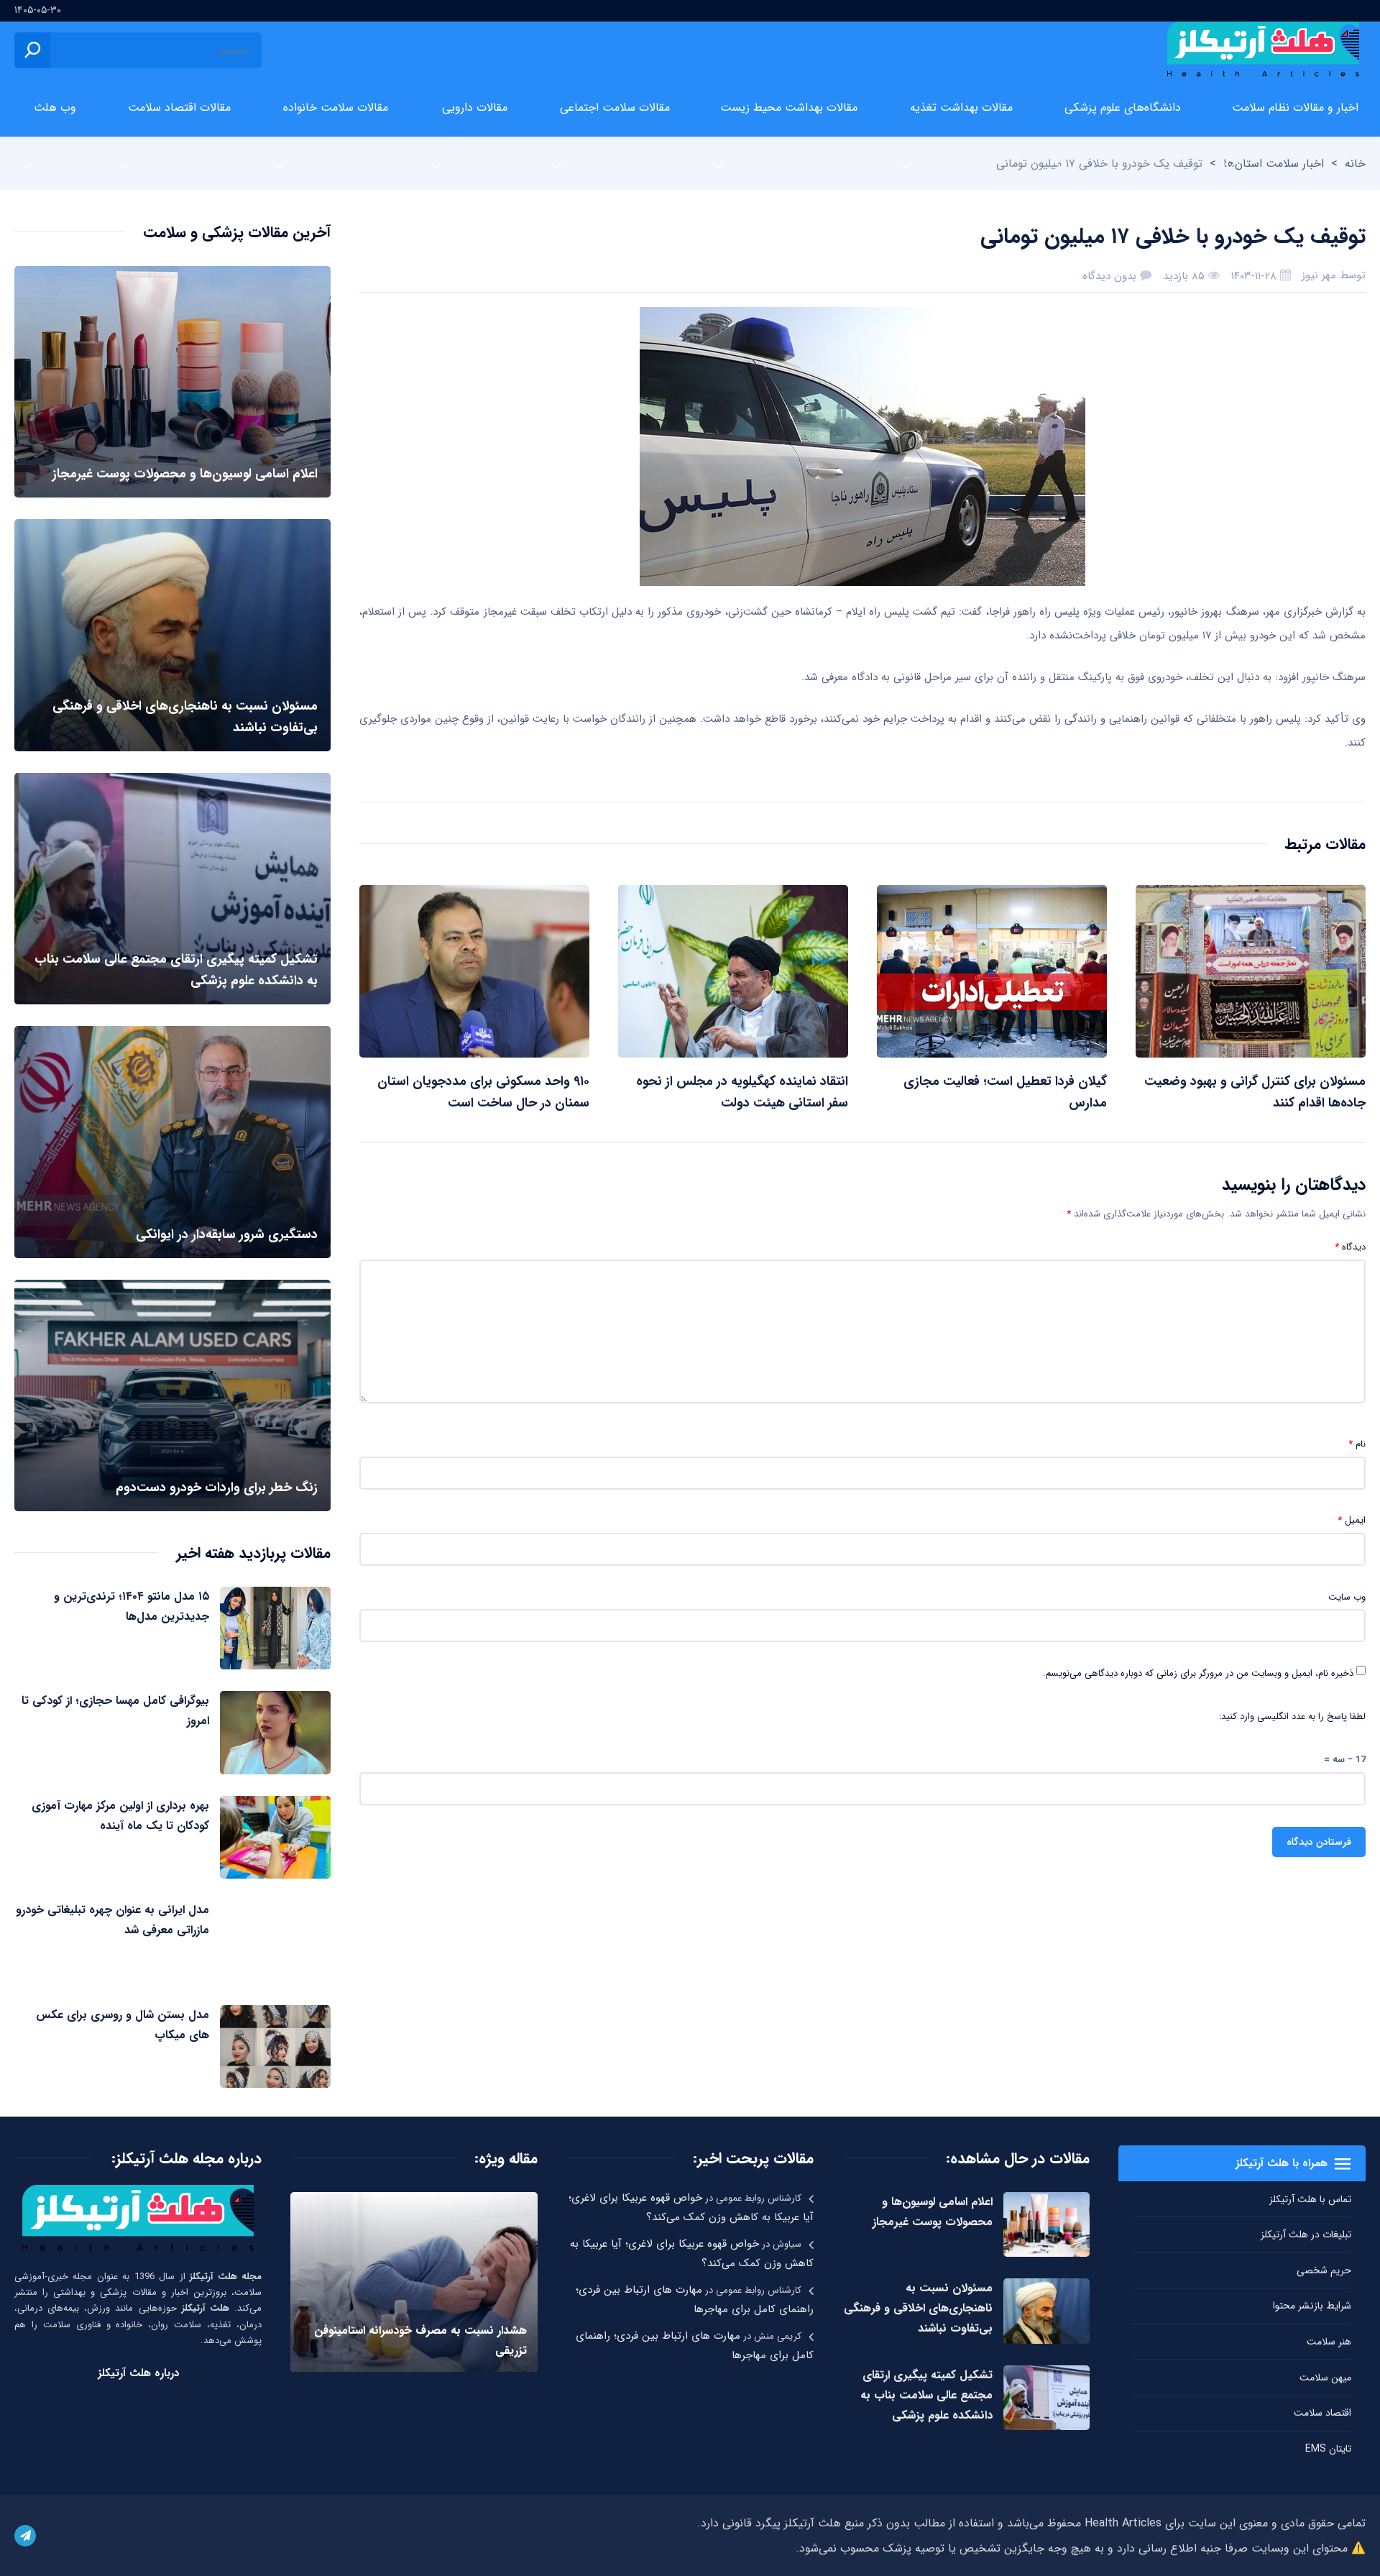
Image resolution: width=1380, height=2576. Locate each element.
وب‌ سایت (1347, 1598)
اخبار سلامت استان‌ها (1274, 164)
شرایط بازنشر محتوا (1312, 2306)
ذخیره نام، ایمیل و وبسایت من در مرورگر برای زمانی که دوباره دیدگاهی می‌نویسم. (1198, 1674)
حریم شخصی (1324, 2270)
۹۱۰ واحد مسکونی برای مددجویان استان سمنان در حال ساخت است (483, 1092)
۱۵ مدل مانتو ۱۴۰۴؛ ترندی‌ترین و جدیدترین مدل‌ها (132, 1606)
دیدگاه (1350, 1247)
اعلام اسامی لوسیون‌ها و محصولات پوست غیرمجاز (933, 2212)
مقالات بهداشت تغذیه (961, 107)
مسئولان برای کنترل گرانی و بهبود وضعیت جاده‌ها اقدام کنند (1255, 1092)
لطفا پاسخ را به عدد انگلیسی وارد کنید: (1292, 1717)
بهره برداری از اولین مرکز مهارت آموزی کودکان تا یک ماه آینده (120, 1816)
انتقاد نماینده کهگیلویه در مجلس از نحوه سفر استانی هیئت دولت (742, 1092)
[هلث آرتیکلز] (1263, 50)
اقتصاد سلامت (1322, 2413)
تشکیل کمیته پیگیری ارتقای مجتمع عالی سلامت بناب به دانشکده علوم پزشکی (926, 2395)
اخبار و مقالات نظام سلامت (1295, 107)
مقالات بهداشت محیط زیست (789, 107)
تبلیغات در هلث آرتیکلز (1306, 2234)
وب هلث (55, 107)
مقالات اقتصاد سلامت (179, 107)
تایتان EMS (1328, 2449)
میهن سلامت (1325, 2378)
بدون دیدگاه (1109, 276)
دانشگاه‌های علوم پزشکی (1123, 107)
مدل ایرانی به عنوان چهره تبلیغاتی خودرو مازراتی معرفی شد (112, 1920)
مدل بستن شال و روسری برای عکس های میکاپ (123, 2025)
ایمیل (1352, 1521)
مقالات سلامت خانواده (336, 107)
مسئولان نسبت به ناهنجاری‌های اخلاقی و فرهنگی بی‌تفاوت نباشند (918, 2308)
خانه (1355, 164)
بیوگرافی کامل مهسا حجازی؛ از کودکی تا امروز (115, 1711)
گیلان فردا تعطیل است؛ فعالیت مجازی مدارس (1005, 1092)
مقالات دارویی (475, 107)
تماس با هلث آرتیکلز (1310, 2199)
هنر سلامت (1329, 2342)
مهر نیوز (1319, 275)
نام (1357, 1444)
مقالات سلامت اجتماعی (615, 107)
